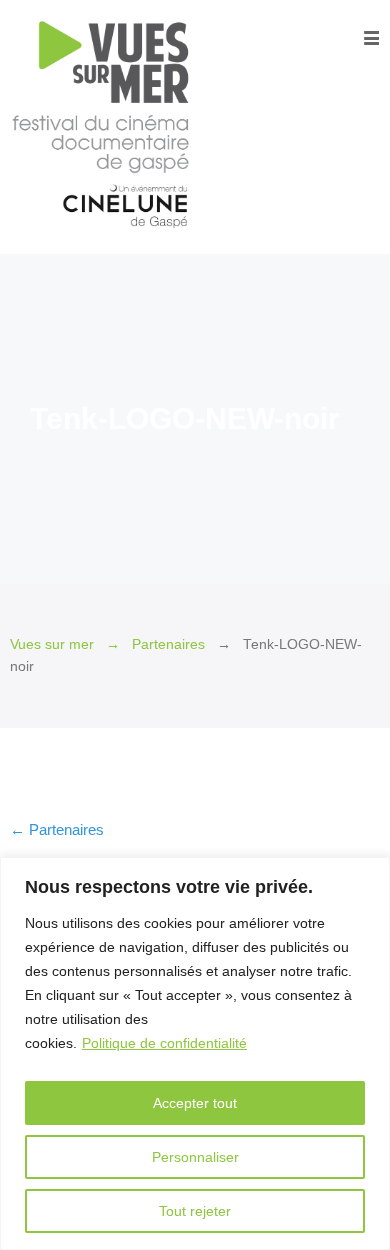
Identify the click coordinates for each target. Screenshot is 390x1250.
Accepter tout (195, 1103)
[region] (195, 1053)
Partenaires (168, 644)
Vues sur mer (52, 644)
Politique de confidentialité (164, 1043)
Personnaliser (195, 1157)
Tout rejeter (195, 1211)
